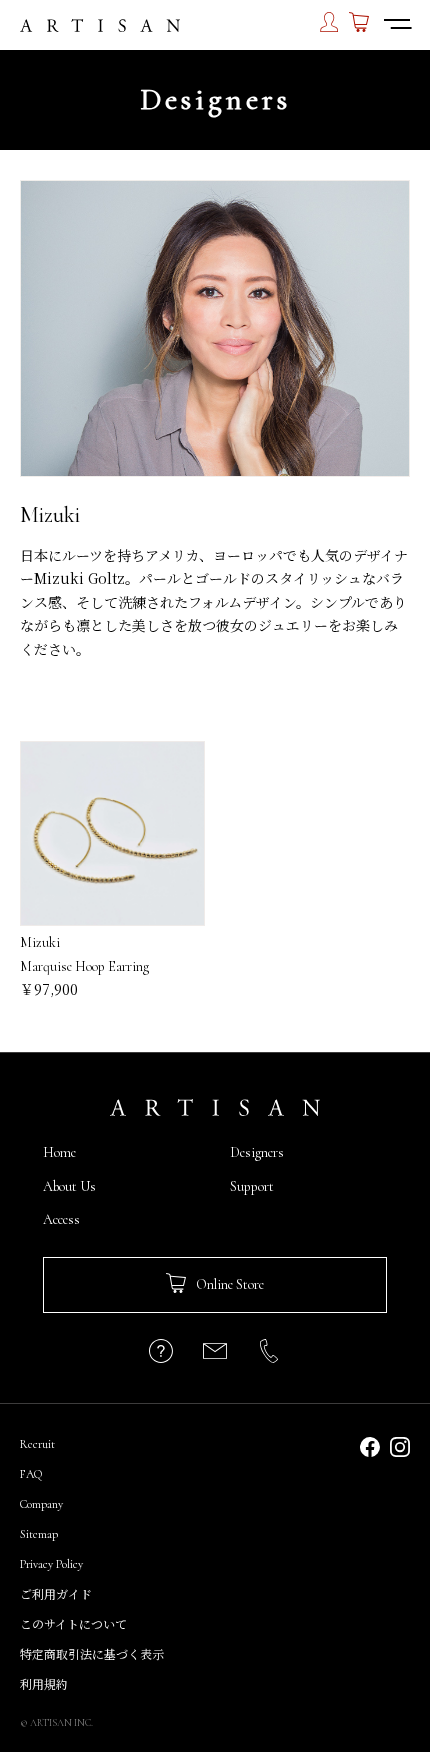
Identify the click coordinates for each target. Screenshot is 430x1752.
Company (41, 1504)
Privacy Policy (51, 1564)
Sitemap (39, 1534)
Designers (257, 1152)
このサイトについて (73, 1625)
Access (61, 1219)
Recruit (37, 1444)
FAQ (31, 1474)
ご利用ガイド (56, 1595)
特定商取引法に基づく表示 (92, 1655)
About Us (69, 1186)
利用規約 (44, 1685)
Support (252, 1186)
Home (59, 1152)
